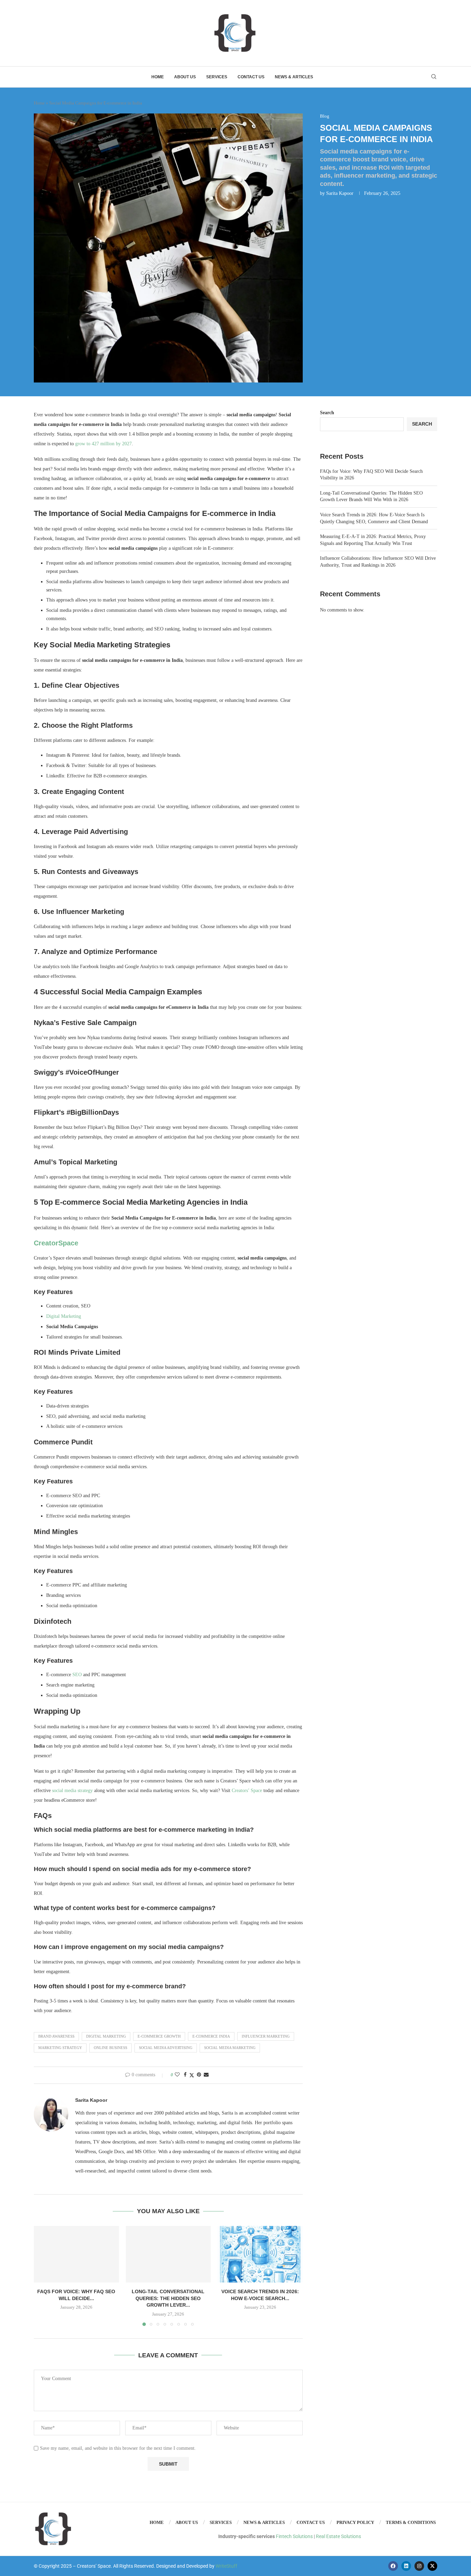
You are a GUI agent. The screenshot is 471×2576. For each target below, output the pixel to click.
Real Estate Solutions (338, 2536)
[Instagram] (419, 2566)
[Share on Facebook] (185, 2075)
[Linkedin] (406, 2566)
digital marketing (106, 2036)
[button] (43, 2276)
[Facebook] (393, 2566)
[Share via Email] (206, 2075)
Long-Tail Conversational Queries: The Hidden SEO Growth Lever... (168, 2298)
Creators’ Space (247, 1791)
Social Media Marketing (230, 2048)
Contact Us (251, 77)
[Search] (434, 77)
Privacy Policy (355, 2522)
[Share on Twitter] (192, 2075)
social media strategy (72, 1791)
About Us (185, 77)
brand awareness (56, 2036)
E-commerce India (211, 2036)
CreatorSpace (56, 1243)
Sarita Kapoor (340, 193)
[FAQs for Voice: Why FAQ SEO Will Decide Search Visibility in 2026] (76, 2254)
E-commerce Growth (159, 2036)
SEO (77, 1675)
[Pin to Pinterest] (199, 2075)
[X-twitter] (432, 2566)
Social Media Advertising (166, 2048)
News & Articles (294, 77)
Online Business (111, 2048)
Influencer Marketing (266, 2036)
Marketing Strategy (60, 2048)
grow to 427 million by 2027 (103, 444)
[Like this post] (177, 2075)
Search (327, 413)
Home (158, 77)
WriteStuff (226, 2566)
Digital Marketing (64, 1316)
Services (217, 77)
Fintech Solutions (294, 2536)
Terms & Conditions (411, 2522)
